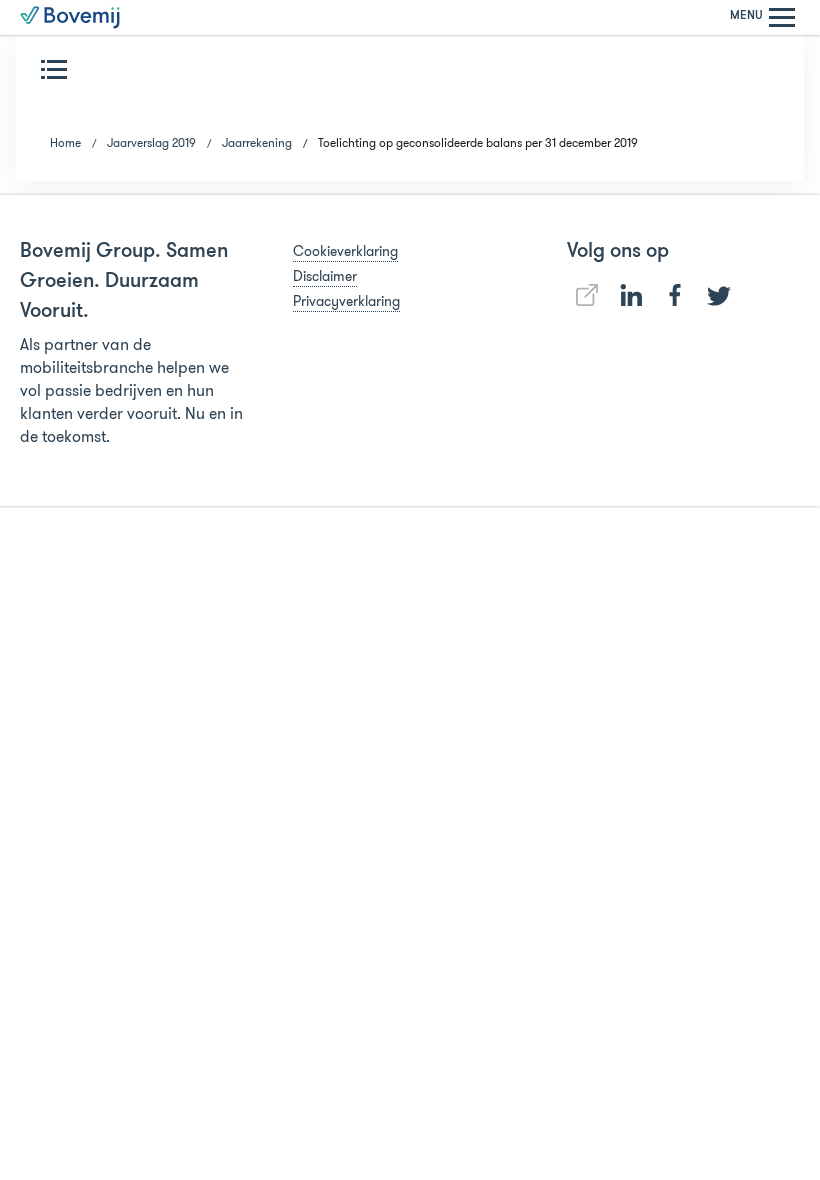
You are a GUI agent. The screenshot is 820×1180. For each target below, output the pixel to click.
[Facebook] (675, 295)
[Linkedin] (587, 295)
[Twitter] (719, 296)
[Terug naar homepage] (70, 17)
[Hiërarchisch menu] (58, 69)
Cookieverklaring (345, 251)
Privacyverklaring (346, 301)
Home (65, 142)
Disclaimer (325, 276)
